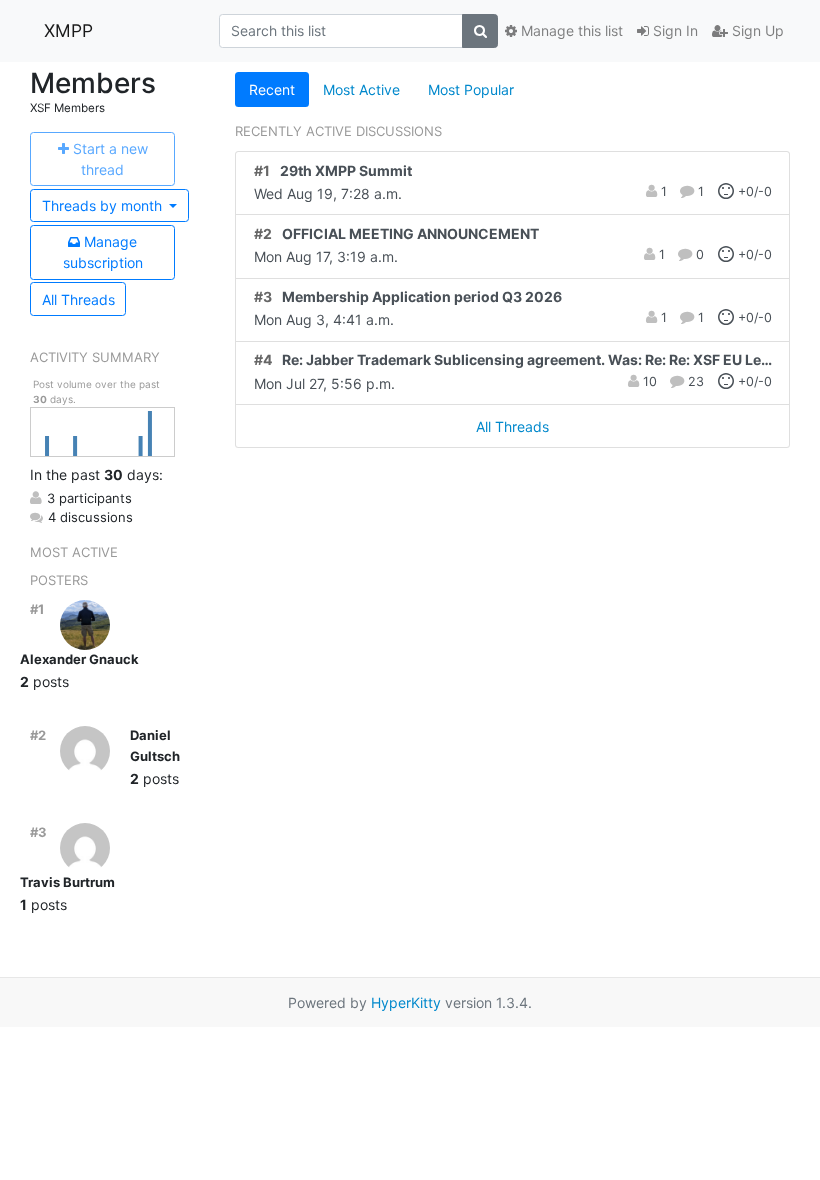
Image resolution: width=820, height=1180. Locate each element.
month (104, 205)
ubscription (103, 252)
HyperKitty (406, 1002)
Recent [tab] (272, 89)
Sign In (673, 30)
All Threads (78, 299)
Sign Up (756, 30)
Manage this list (570, 30)
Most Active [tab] (361, 89)
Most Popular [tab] (471, 89)
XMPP (68, 30)
